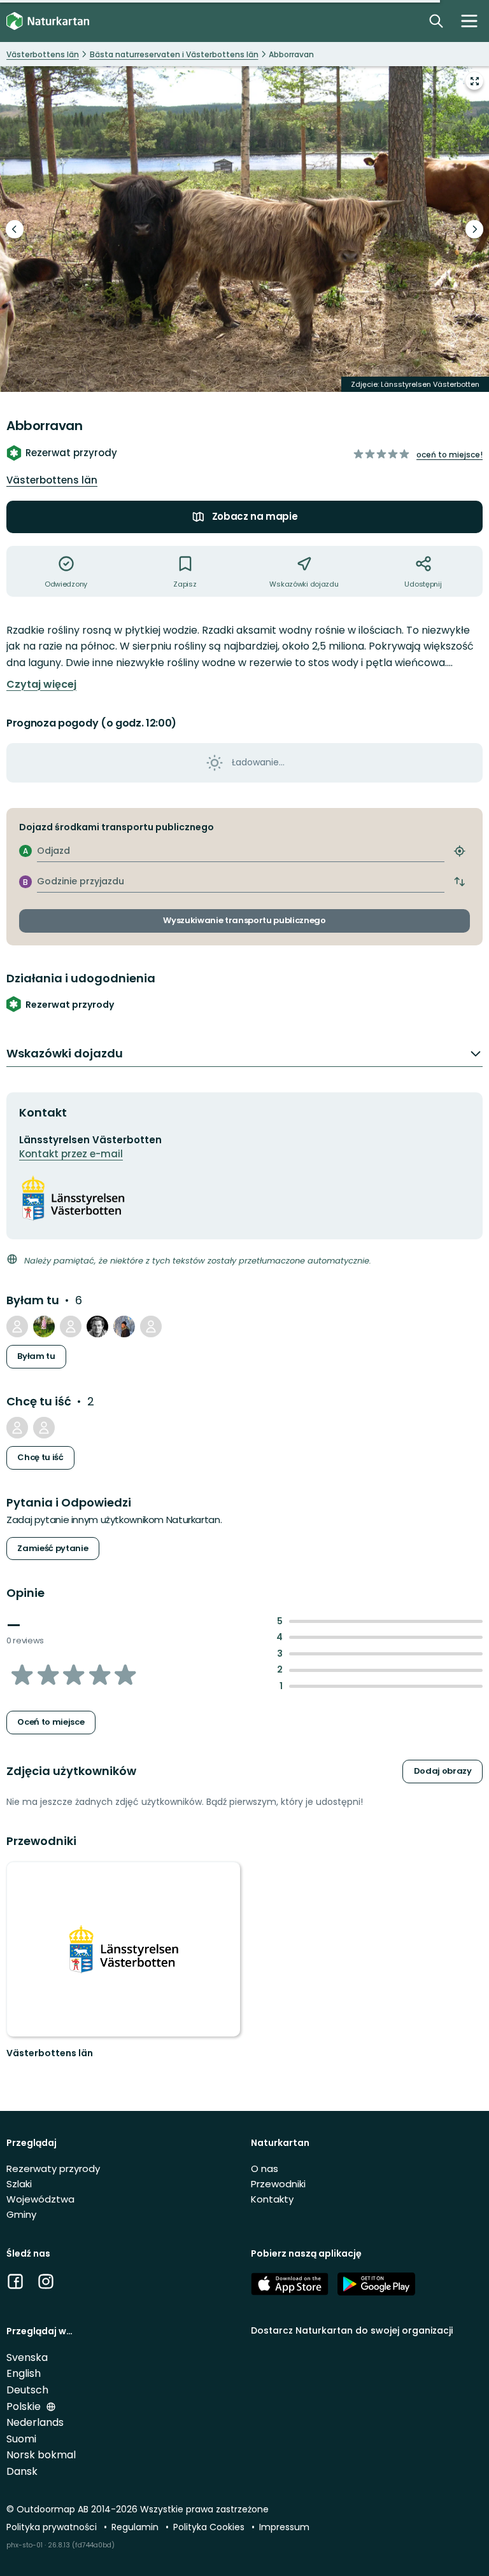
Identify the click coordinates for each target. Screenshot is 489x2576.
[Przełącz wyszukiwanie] (436, 21)
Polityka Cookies (210, 2527)
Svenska (27, 2357)
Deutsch (27, 2390)
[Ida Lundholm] (44, 1428)
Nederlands (35, 2422)
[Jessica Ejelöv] (17, 1428)
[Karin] (44, 1326)
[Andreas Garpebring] (71, 1326)
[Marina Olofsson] (124, 1326)
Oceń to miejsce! (450, 455)
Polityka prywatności (53, 2527)
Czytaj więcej (41, 685)
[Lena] (151, 1326)
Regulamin (136, 2527)
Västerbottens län (52, 480)
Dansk (22, 2471)
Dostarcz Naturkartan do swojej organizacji (352, 2330)
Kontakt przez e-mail (71, 1154)
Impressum (284, 2527)
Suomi (21, 2439)
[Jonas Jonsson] (97, 1326)
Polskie (25, 2406)
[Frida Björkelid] (17, 1326)
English (24, 2373)
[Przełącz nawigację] (469, 21)
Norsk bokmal (41, 2455)
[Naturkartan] (48, 21)
